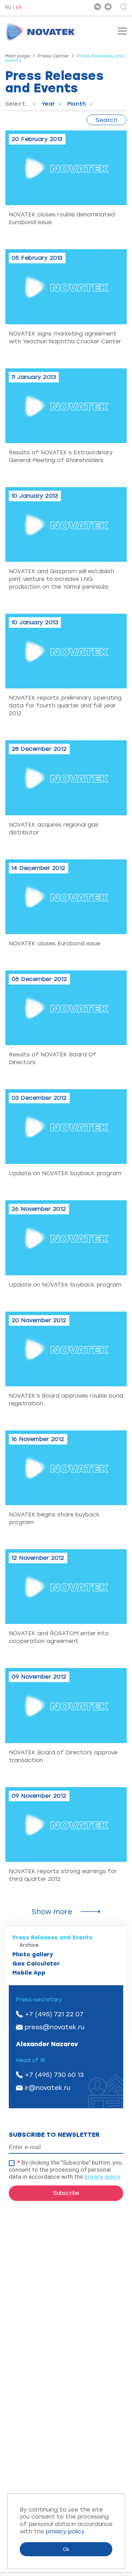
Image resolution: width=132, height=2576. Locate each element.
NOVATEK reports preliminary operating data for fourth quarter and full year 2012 (65, 706)
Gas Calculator (36, 1964)
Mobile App (29, 1973)
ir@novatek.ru (48, 2088)
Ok (66, 2549)
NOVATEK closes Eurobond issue (55, 943)
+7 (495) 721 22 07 (54, 2014)
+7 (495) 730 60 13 (54, 2075)
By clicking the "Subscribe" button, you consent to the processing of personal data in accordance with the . (65, 2170)
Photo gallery (33, 1954)
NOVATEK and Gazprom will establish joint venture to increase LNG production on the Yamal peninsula (61, 579)
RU (8, 8)
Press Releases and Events (52, 1937)
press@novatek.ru (55, 2027)
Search (107, 120)
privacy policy (102, 2177)
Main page (18, 56)
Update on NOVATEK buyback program (65, 1173)
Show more (52, 1912)
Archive (29, 1945)
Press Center (53, 56)
